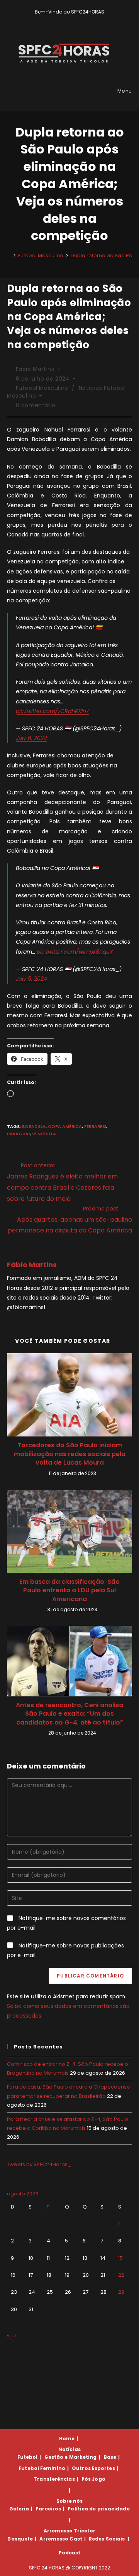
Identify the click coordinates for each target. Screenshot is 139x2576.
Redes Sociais (107, 2539)
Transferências (54, 2479)
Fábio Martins (35, 369)
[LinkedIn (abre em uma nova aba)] (83, 20)
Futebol (28, 2457)
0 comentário (36, 405)
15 (120, 2258)
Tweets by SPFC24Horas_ (39, 2164)
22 (121, 2275)
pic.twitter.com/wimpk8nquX (75, 952)
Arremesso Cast (61, 2539)
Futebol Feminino (42, 2468)
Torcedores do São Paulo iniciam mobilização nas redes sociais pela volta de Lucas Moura (70, 1454)
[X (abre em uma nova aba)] (57, 20)
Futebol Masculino (42, 388)
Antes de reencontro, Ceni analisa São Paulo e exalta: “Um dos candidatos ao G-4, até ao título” (69, 1714)
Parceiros (48, 2509)
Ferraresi (95, 1126)
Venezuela (44, 1134)
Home (67, 2439)
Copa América (65, 1126)
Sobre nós (70, 2501)
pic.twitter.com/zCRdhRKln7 (53, 711)
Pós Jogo (93, 2479)
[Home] (9, 255)
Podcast (70, 2553)
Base (110, 2457)
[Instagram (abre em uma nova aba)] (75, 20)
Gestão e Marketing (71, 2457)
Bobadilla (34, 1126)
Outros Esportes (93, 2468)
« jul (11, 2336)
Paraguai (18, 1134)
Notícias (69, 2449)
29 (121, 2292)
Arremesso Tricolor (69, 2531)
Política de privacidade (98, 2509)
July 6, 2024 (31, 738)
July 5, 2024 (31, 979)
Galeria (19, 2509)
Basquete (20, 2539)
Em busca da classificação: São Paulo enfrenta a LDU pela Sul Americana (69, 1591)
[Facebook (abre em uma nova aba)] (66, 20)
